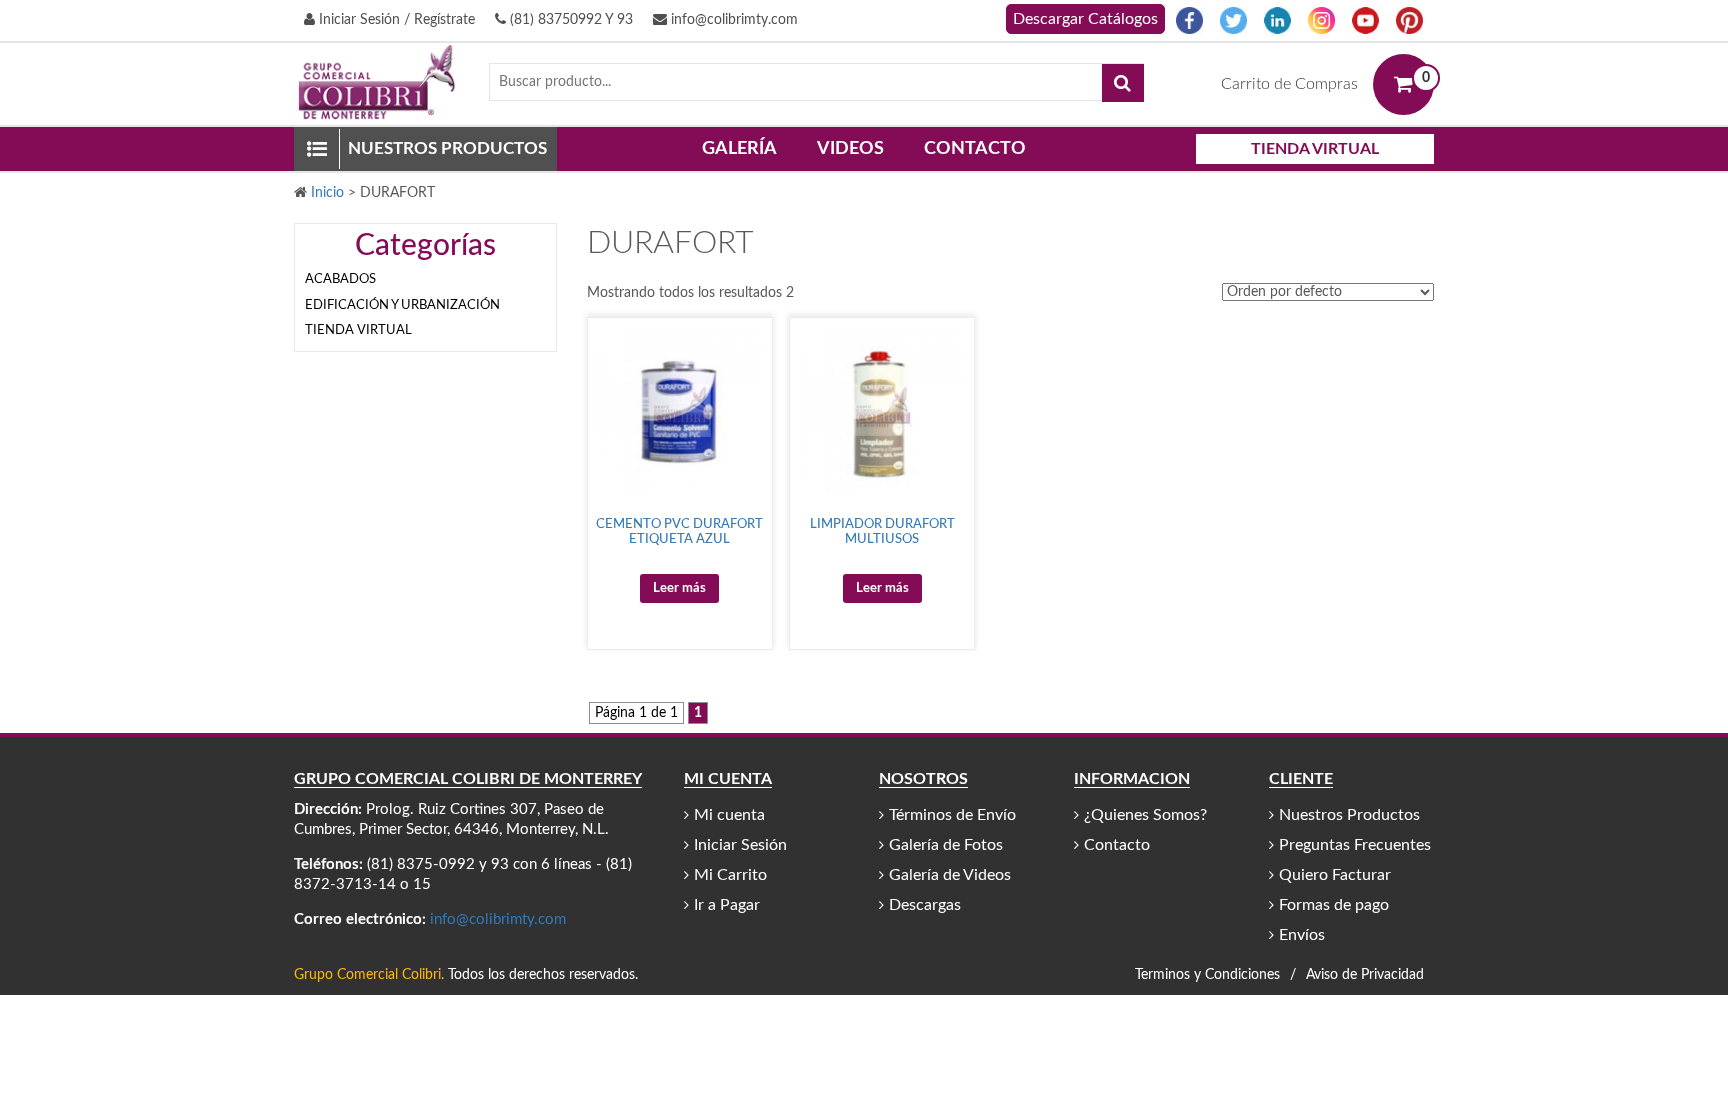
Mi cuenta (729, 815)
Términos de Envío (952, 815)
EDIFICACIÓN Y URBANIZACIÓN (402, 305)
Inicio (327, 193)
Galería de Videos (950, 875)
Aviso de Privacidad (1365, 975)
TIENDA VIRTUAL (1315, 149)
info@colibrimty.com (732, 20)
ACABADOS (340, 279)
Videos (850, 149)
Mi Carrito (730, 875)
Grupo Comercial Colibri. (369, 975)
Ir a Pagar (727, 905)
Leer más (679, 588)
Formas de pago (1334, 905)
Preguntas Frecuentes (1355, 845)
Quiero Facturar (1335, 875)
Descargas (925, 905)
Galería (739, 149)
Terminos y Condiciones (1207, 975)
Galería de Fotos (946, 845)
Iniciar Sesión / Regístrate (395, 20)
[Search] (1123, 83)
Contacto (975, 149)
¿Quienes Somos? (1145, 815)
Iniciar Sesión (740, 845)
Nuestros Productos (1349, 815)
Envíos (1302, 935)
